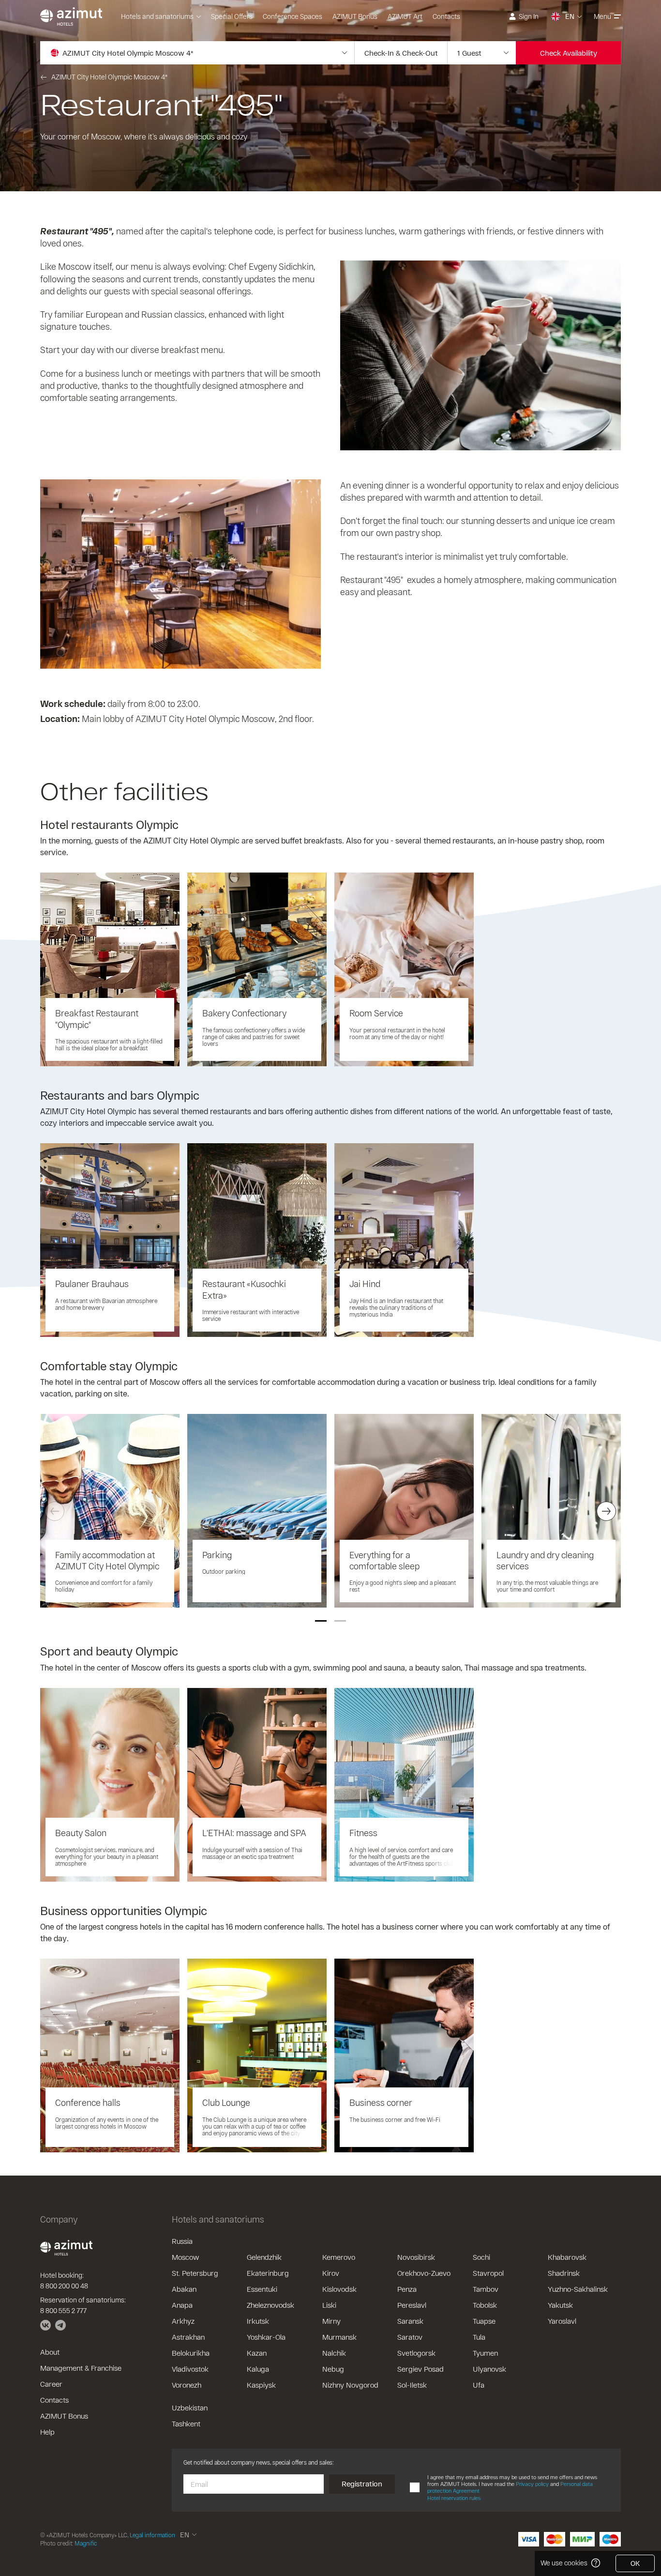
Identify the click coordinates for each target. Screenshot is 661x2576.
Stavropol (488, 2273)
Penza (407, 2289)
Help (47, 2432)
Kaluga (258, 2369)
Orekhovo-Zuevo (424, 2273)
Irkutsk (258, 2321)
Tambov (486, 2289)
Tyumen (485, 2353)
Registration (362, 2484)
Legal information (152, 2535)
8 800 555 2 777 (63, 2310)
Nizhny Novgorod (350, 2385)
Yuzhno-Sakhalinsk (578, 2289)
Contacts (446, 16)
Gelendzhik (264, 2257)
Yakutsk (560, 2305)
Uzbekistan (190, 2407)
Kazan (257, 2353)
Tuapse (484, 2321)
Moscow (185, 2257)
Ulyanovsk (489, 2369)
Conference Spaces (293, 16)
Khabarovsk (567, 2257)
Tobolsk (485, 2305)
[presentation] (55, 1511)
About (50, 2352)
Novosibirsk (416, 2257)
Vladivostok (190, 2369)
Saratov (410, 2337)
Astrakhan (188, 2337)
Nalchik (334, 2353)
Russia (182, 2241)
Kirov (331, 2273)
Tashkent (186, 2423)
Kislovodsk (339, 2289)
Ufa (479, 2385)
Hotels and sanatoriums (157, 16)
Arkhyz (183, 2321)
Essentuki (262, 2289)
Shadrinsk (564, 2273)
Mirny (331, 2321)
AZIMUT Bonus (355, 16)
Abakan (184, 2289)
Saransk (410, 2321)
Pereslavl (412, 2305)
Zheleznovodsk (270, 2305)
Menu (602, 16)
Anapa (182, 2305)
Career (51, 2384)
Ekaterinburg (268, 2273)
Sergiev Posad (421, 2369)
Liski (329, 2305)
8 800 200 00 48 (64, 2286)
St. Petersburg (195, 2273)
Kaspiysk (261, 2385)
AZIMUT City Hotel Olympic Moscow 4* (109, 77)
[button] (321, 1621)
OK (635, 2563)
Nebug (333, 2369)
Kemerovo (339, 2257)
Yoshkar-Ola (266, 2337)
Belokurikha (191, 2353)
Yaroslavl (562, 2321)
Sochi (481, 2257)
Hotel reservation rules (454, 2498)
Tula (479, 2337)
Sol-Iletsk (412, 2385)
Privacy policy (532, 2484)
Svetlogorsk (416, 2353)
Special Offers (232, 16)
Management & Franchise (81, 2368)
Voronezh (187, 2385)
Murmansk (339, 2337)
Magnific (86, 2543)
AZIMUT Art (405, 16)
